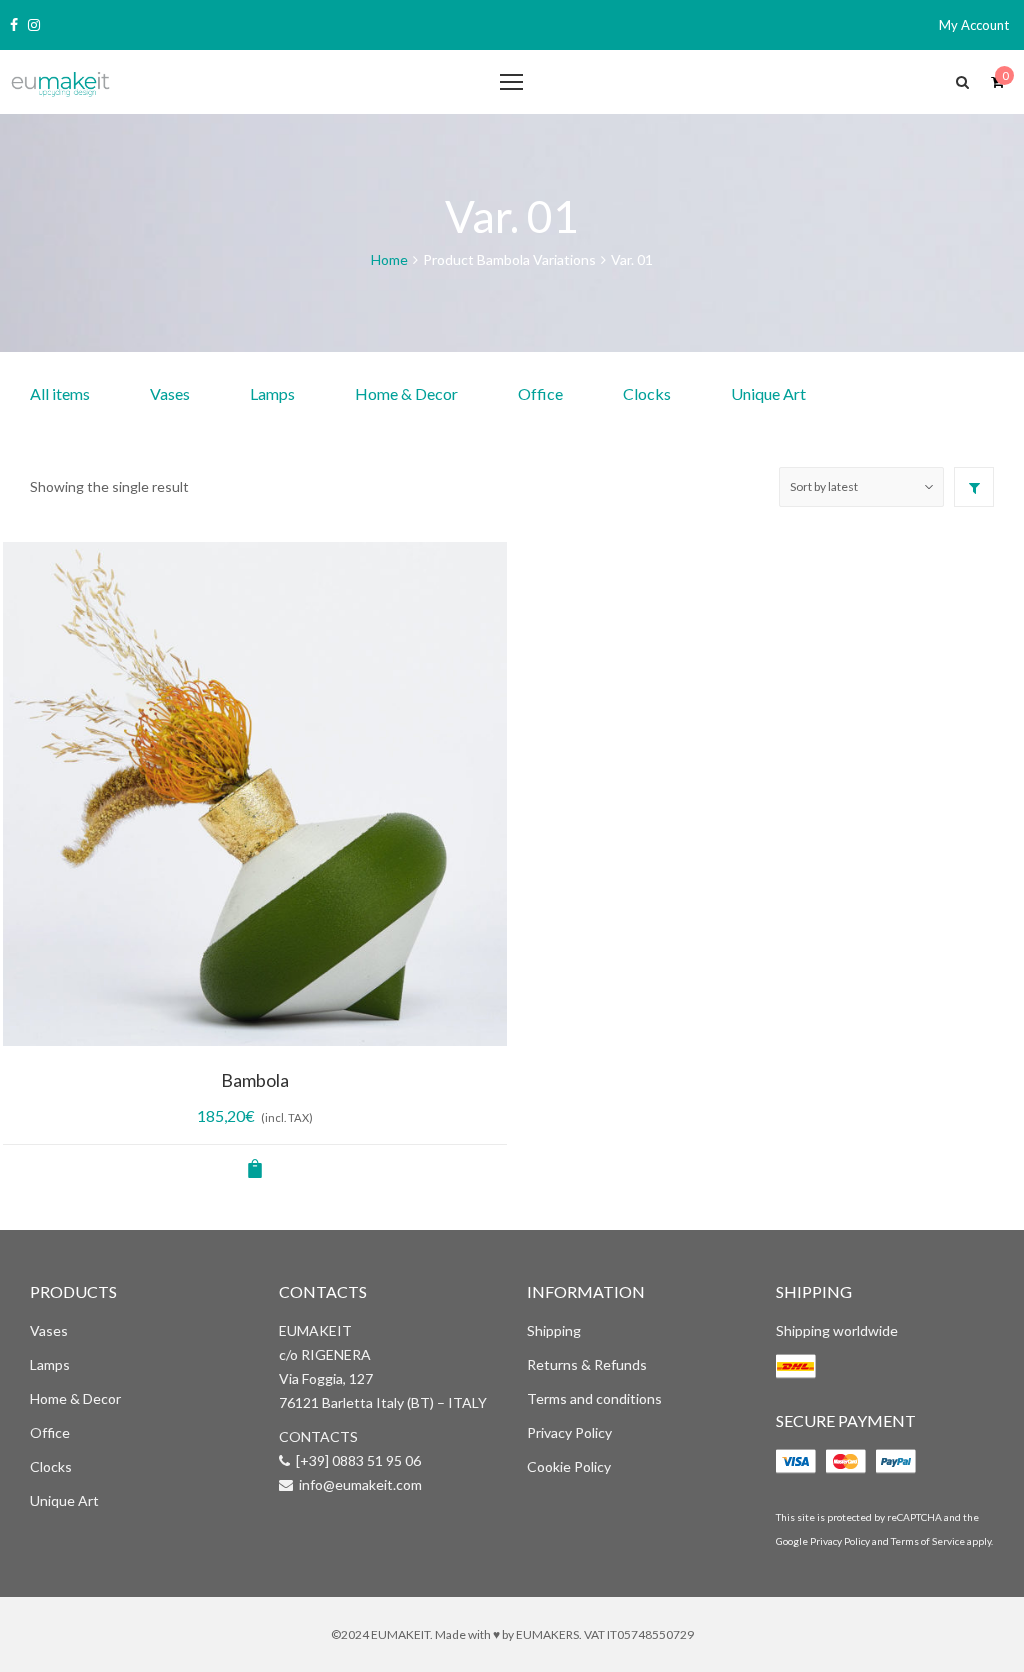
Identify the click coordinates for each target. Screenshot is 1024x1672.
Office (540, 393)
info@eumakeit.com (360, 1484)
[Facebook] (14, 25)
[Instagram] (34, 25)
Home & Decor (406, 393)
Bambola (255, 1080)
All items (60, 393)
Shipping (554, 1330)
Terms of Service (928, 1541)
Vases (170, 393)
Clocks (647, 393)
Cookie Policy (569, 1466)
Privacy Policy (569, 1432)
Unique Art (768, 393)
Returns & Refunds (587, 1364)
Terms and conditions (594, 1398)
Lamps (272, 393)
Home (389, 259)
